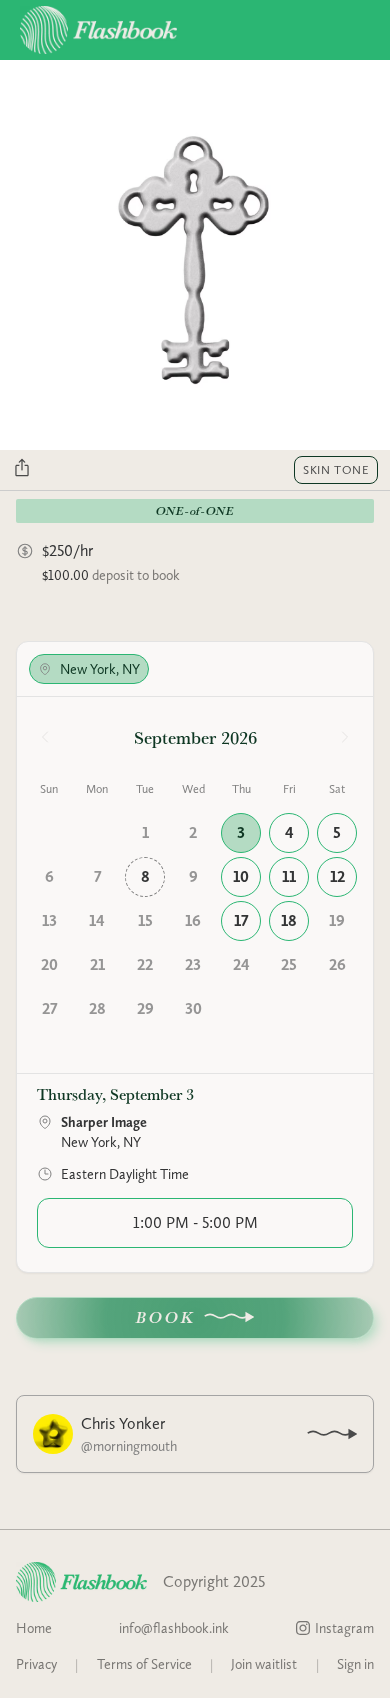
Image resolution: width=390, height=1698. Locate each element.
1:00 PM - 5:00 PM (195, 1222)
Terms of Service (144, 1664)
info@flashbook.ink (174, 1628)
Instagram (344, 1628)
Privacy (36, 1664)
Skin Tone (336, 470)
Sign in (355, 1664)
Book (166, 1317)
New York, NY (100, 669)
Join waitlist (264, 1664)
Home (34, 1628)
